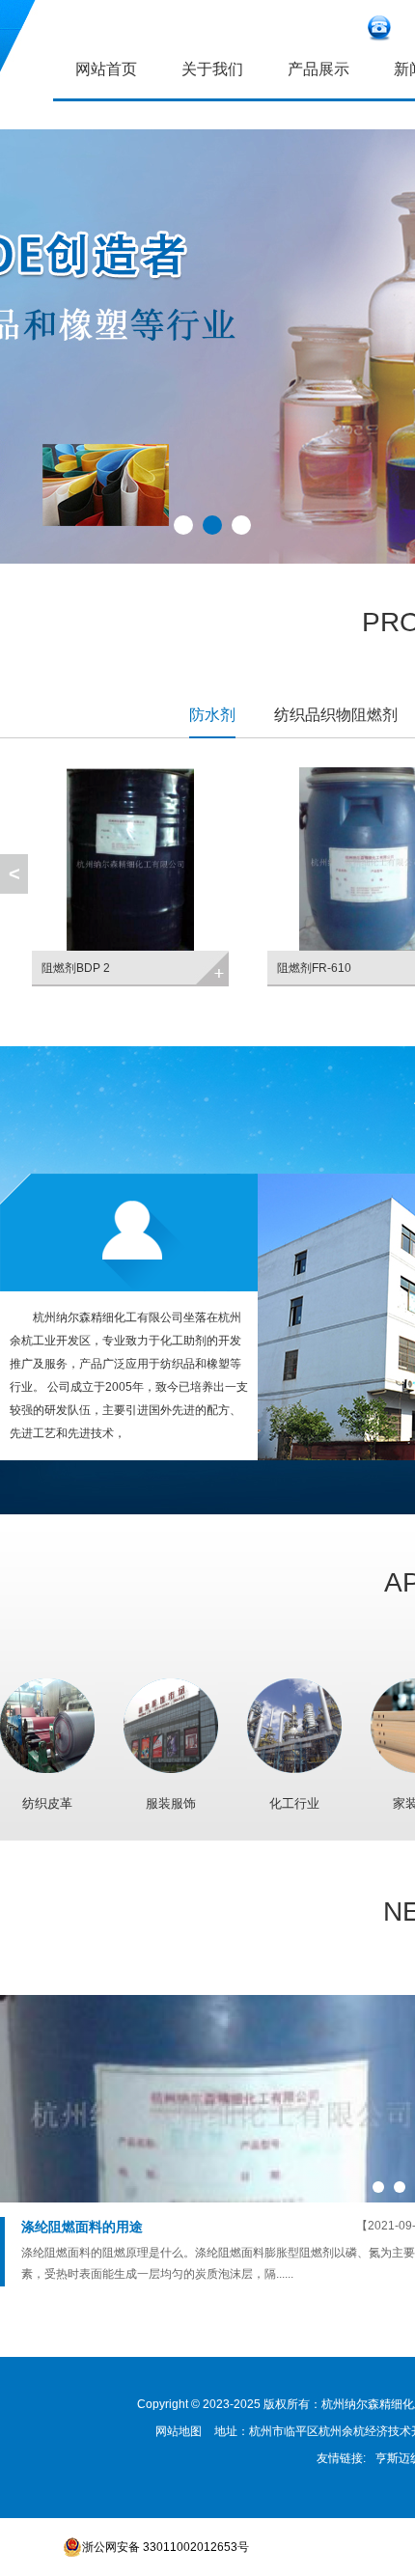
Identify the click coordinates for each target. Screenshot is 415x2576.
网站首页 (106, 69)
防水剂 (212, 715)
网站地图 (179, 2431)
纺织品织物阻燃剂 (336, 715)
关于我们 (212, 69)
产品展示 (318, 69)
